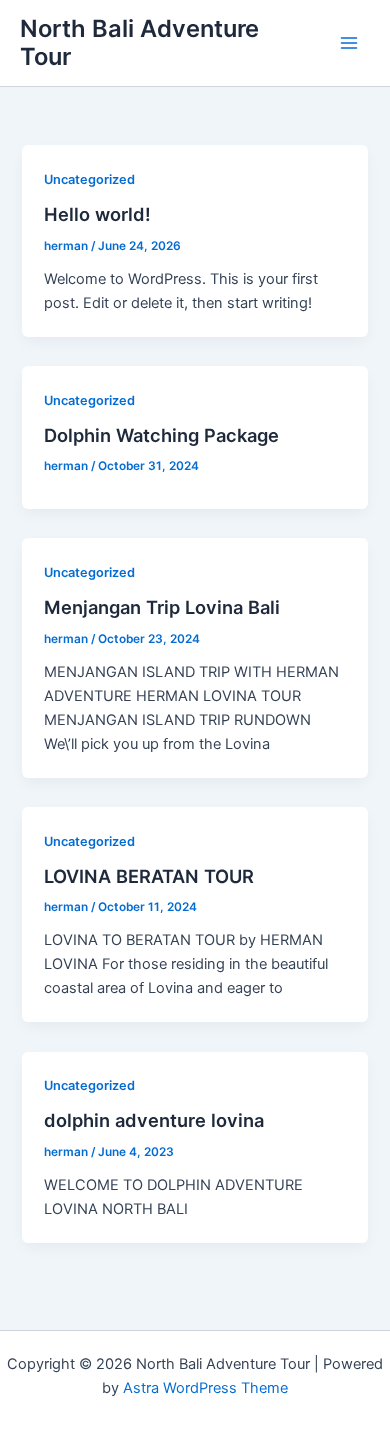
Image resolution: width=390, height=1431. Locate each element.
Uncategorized (89, 179)
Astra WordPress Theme (205, 1388)
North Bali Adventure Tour (139, 42)
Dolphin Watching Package (161, 435)
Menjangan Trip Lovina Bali (162, 607)
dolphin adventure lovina (154, 1120)
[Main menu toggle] (349, 43)
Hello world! (97, 214)
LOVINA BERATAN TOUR (149, 876)
